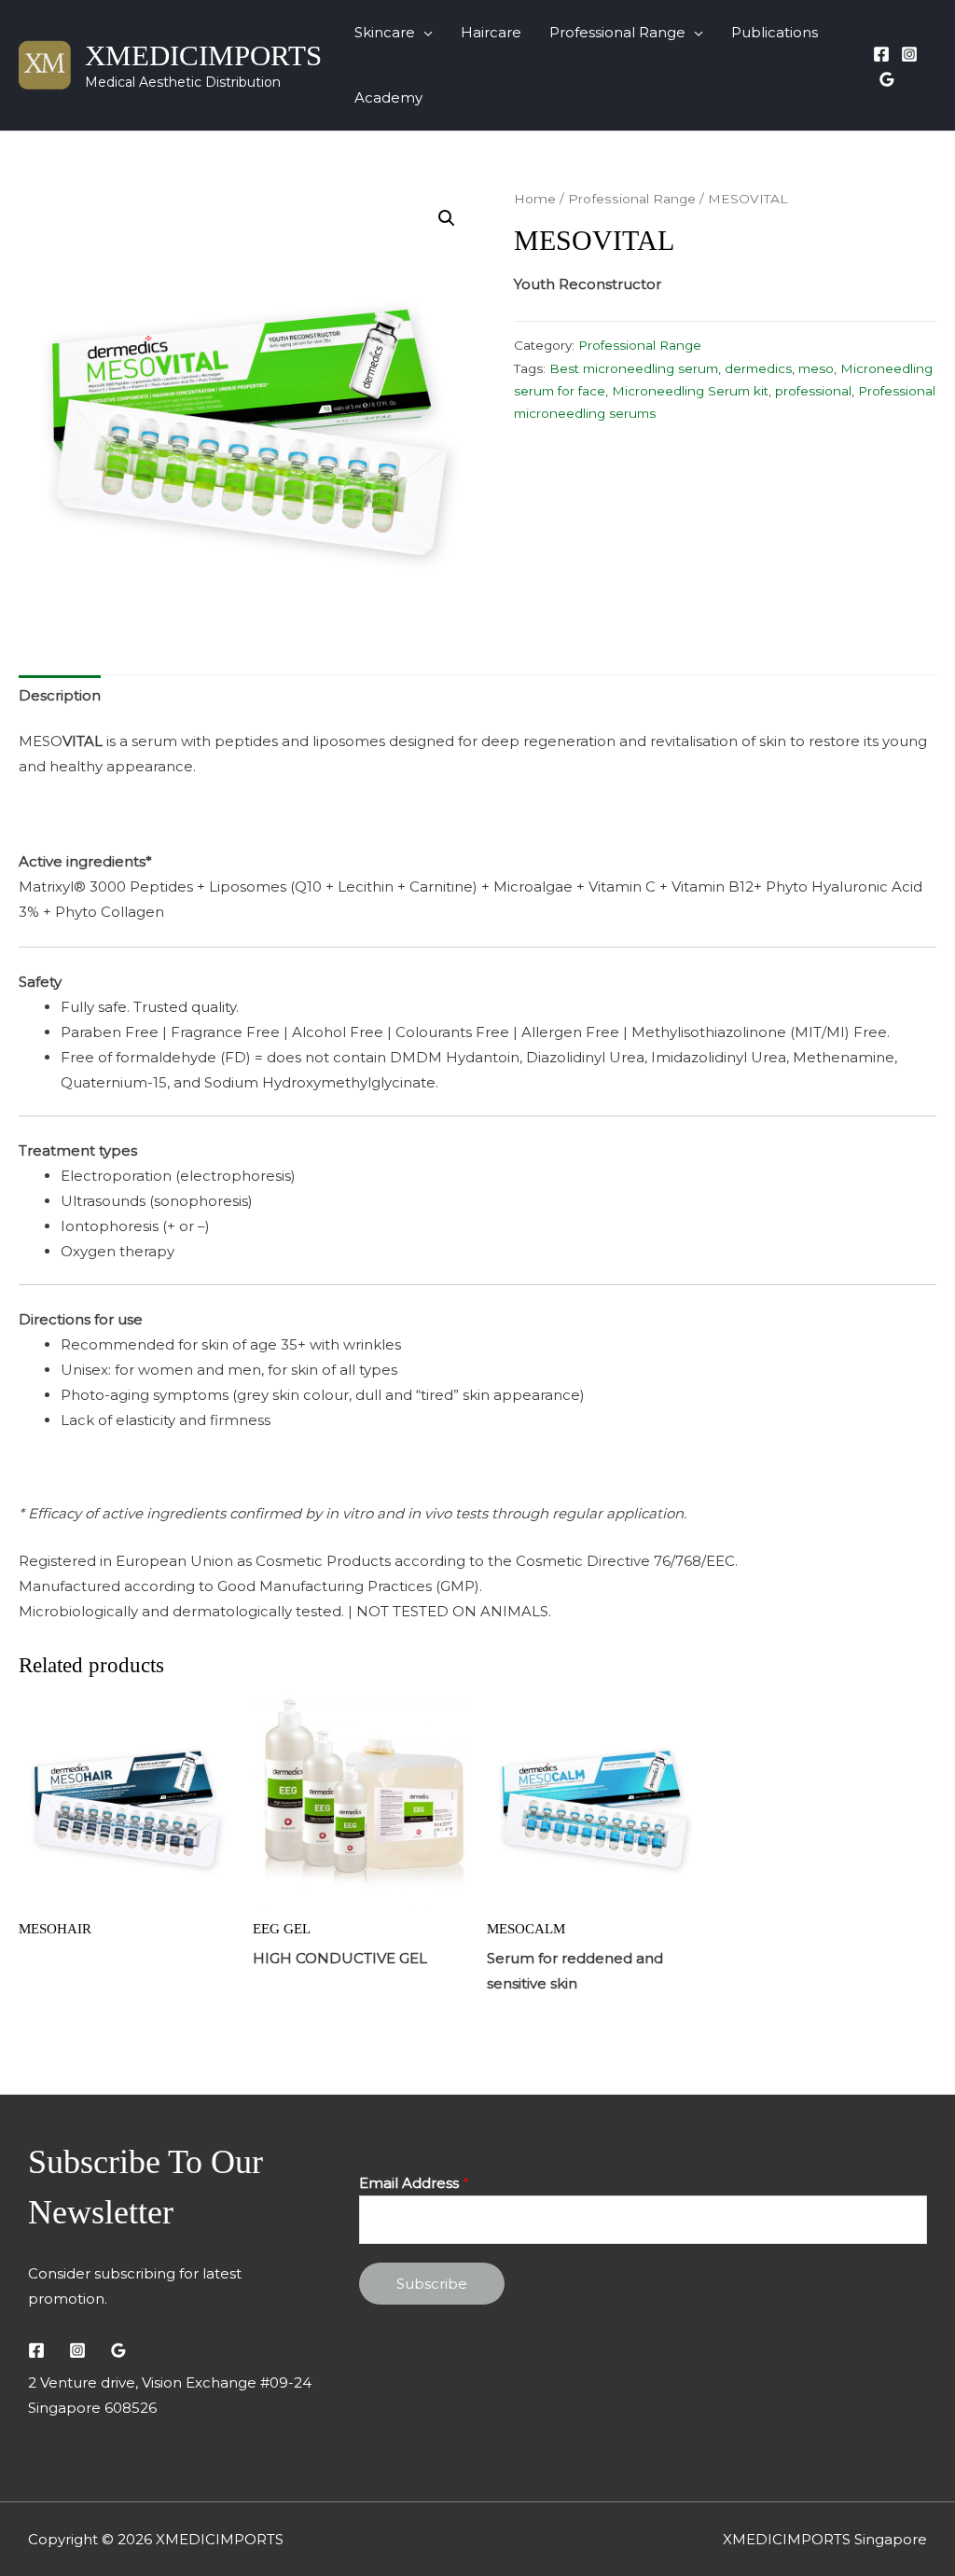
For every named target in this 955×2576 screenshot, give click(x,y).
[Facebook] (881, 54)
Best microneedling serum (634, 368)
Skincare (385, 32)
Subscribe (432, 2284)
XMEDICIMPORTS (203, 55)
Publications (775, 32)
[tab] (60, 695)
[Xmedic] (887, 79)
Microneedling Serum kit (690, 391)
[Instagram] (909, 54)
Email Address (414, 2183)
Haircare (491, 32)
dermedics (758, 368)
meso (816, 368)
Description (60, 695)
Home (535, 199)
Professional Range (617, 32)
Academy (388, 97)
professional (813, 391)
